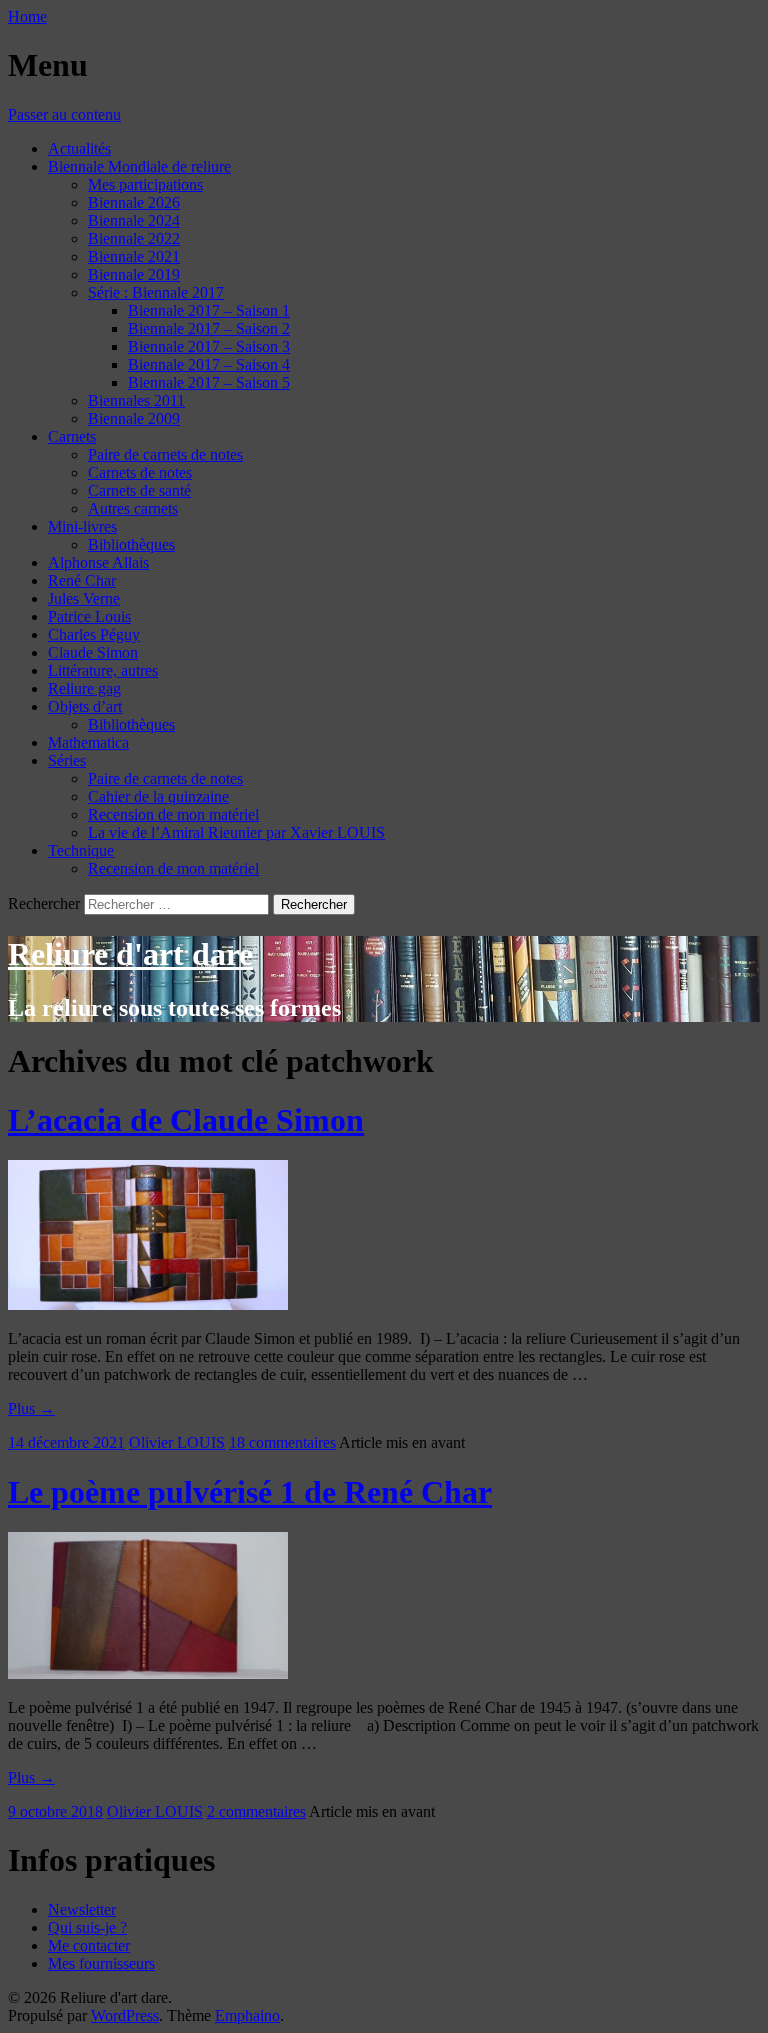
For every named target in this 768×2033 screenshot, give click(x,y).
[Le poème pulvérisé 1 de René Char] (148, 1673)
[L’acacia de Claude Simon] (148, 1304)
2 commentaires (256, 1811)
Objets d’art (85, 706)
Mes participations (145, 184)
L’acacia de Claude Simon (186, 1120)
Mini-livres (82, 526)
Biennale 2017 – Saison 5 (209, 382)
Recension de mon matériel (173, 814)
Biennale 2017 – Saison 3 (209, 346)
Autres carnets (133, 508)
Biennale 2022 (134, 238)
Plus (31, 1408)
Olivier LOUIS (177, 1442)
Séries (67, 760)
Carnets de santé (139, 490)
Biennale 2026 (134, 202)
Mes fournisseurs (101, 1963)
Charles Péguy (94, 634)
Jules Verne (84, 598)
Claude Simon (93, 652)
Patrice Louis (89, 616)
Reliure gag (84, 688)
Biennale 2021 (134, 256)
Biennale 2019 (134, 274)
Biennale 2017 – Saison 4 (209, 364)
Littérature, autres (103, 670)
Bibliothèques (131, 544)
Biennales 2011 (136, 400)
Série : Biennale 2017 (156, 292)
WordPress (125, 2015)
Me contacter (89, 1945)
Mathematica (88, 742)
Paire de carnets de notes (165, 454)
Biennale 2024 (134, 220)
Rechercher (44, 903)
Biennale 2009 (134, 418)
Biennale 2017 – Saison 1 (209, 310)
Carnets (72, 436)
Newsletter (82, 1909)
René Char (82, 580)
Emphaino (247, 2015)
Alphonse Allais (98, 562)
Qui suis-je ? (87, 1927)
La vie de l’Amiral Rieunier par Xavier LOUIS (236, 832)
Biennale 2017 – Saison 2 (209, 328)
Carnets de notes (140, 472)
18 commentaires (282, 1442)
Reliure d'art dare (130, 954)
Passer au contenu (64, 114)
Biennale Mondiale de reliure (139, 166)
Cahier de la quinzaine (158, 796)
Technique (81, 850)
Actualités (79, 148)
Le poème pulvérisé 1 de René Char (250, 1492)
